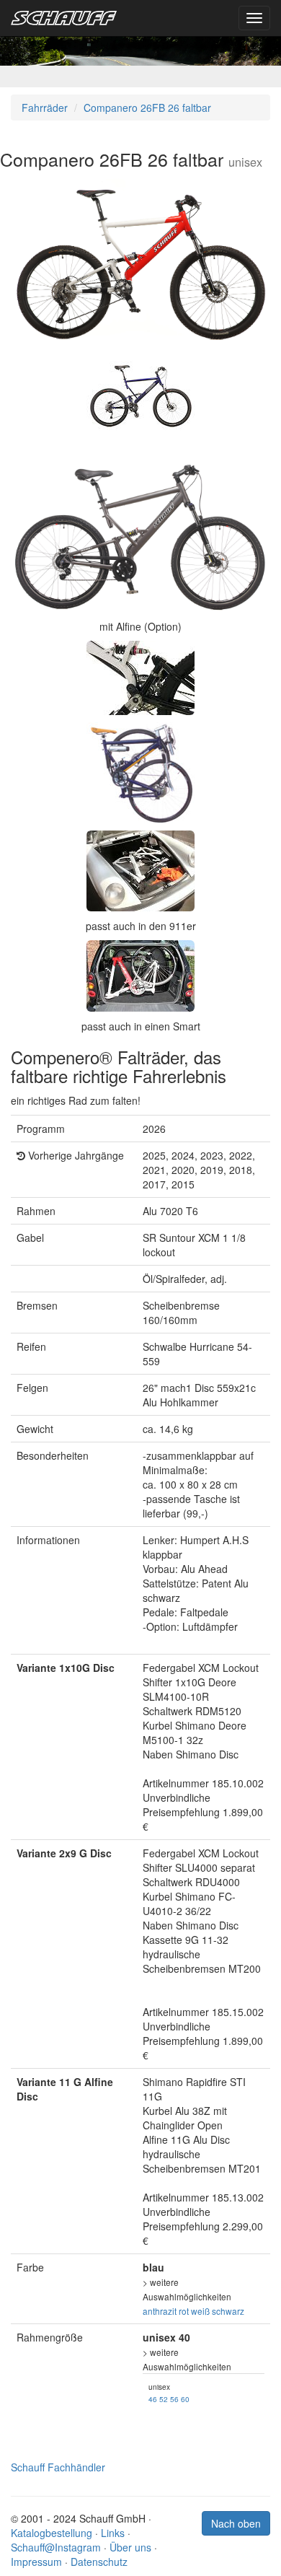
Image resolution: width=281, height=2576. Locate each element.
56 (174, 2399)
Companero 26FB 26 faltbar (147, 108)
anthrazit (160, 2311)
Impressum (36, 2562)
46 (153, 2399)
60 (185, 2399)
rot (184, 2311)
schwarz (228, 2311)
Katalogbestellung (52, 2533)
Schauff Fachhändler (58, 2467)
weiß (200, 2311)
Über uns (130, 2547)
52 (164, 2399)
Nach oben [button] (236, 2523)
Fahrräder (45, 108)
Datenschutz (99, 2562)
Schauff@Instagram (56, 2547)
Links (113, 2533)
